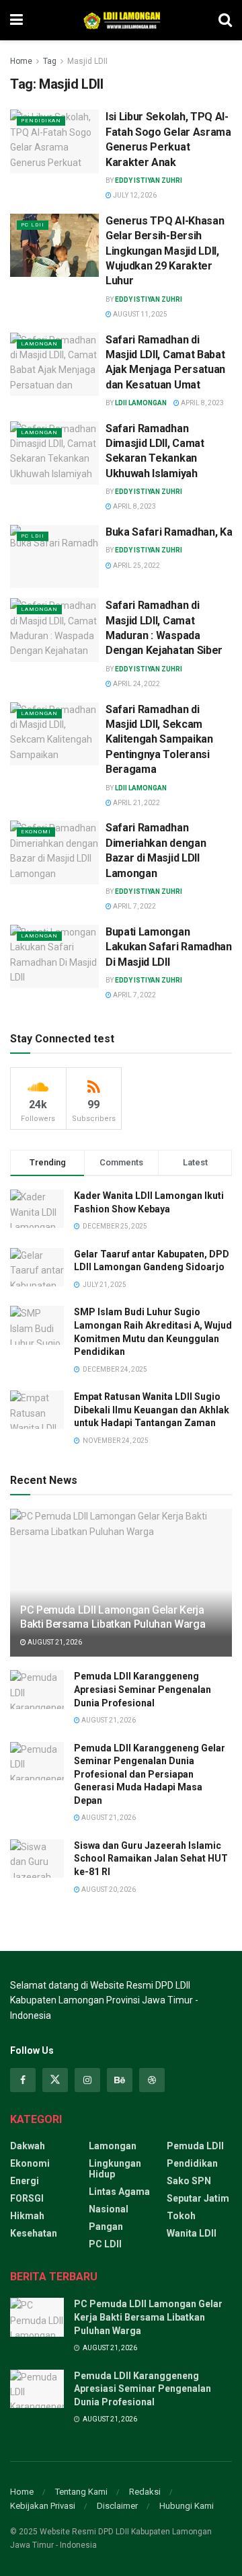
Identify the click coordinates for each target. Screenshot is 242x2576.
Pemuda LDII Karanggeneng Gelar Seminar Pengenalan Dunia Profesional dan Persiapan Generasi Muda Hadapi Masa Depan (150, 1774)
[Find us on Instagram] (87, 2080)
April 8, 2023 (202, 403)
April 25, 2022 (136, 566)
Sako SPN (189, 2181)
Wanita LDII (192, 2233)
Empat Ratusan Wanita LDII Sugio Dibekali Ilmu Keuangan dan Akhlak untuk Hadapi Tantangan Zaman (152, 1410)
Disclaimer (117, 2506)
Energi (25, 2181)
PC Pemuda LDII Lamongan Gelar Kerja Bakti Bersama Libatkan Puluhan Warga (113, 1617)
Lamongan (39, 344)
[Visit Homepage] (120, 20)
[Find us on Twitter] (55, 2080)
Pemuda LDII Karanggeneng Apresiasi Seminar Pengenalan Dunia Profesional (143, 1689)
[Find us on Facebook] (23, 2080)
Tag (50, 61)
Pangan (106, 2227)
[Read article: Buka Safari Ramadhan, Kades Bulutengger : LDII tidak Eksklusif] (54, 556)
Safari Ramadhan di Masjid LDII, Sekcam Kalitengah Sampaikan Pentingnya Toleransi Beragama (159, 740)
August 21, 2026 (54, 1642)
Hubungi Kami (187, 2506)
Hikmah (27, 2216)
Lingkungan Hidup (115, 2169)
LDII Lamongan (141, 403)
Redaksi (145, 2492)
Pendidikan (41, 121)
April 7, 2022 (134, 906)
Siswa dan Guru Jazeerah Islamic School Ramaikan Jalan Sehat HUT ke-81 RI (151, 1859)
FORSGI (27, 2198)
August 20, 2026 (108, 1889)
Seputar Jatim (198, 2198)
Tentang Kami (81, 2492)
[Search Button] (225, 20)
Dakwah (28, 2146)
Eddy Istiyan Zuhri (149, 180)
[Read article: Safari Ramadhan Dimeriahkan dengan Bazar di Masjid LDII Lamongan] (54, 852)
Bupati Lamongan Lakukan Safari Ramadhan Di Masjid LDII (169, 947)
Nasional (109, 2209)
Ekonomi (36, 832)
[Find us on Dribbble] (152, 2080)
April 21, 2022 (136, 803)
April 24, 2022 (136, 684)
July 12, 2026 (134, 195)
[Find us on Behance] (120, 2080)
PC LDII (33, 225)
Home (21, 61)
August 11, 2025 (139, 314)
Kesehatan (34, 2233)
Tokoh (181, 2216)
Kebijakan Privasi (43, 2506)
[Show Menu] (16, 20)
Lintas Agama (119, 2192)
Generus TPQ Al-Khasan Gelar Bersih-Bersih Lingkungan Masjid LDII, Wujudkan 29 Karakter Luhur (165, 251)
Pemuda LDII (195, 2146)
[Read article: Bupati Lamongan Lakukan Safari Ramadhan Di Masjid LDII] (54, 956)
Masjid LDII (87, 61)
